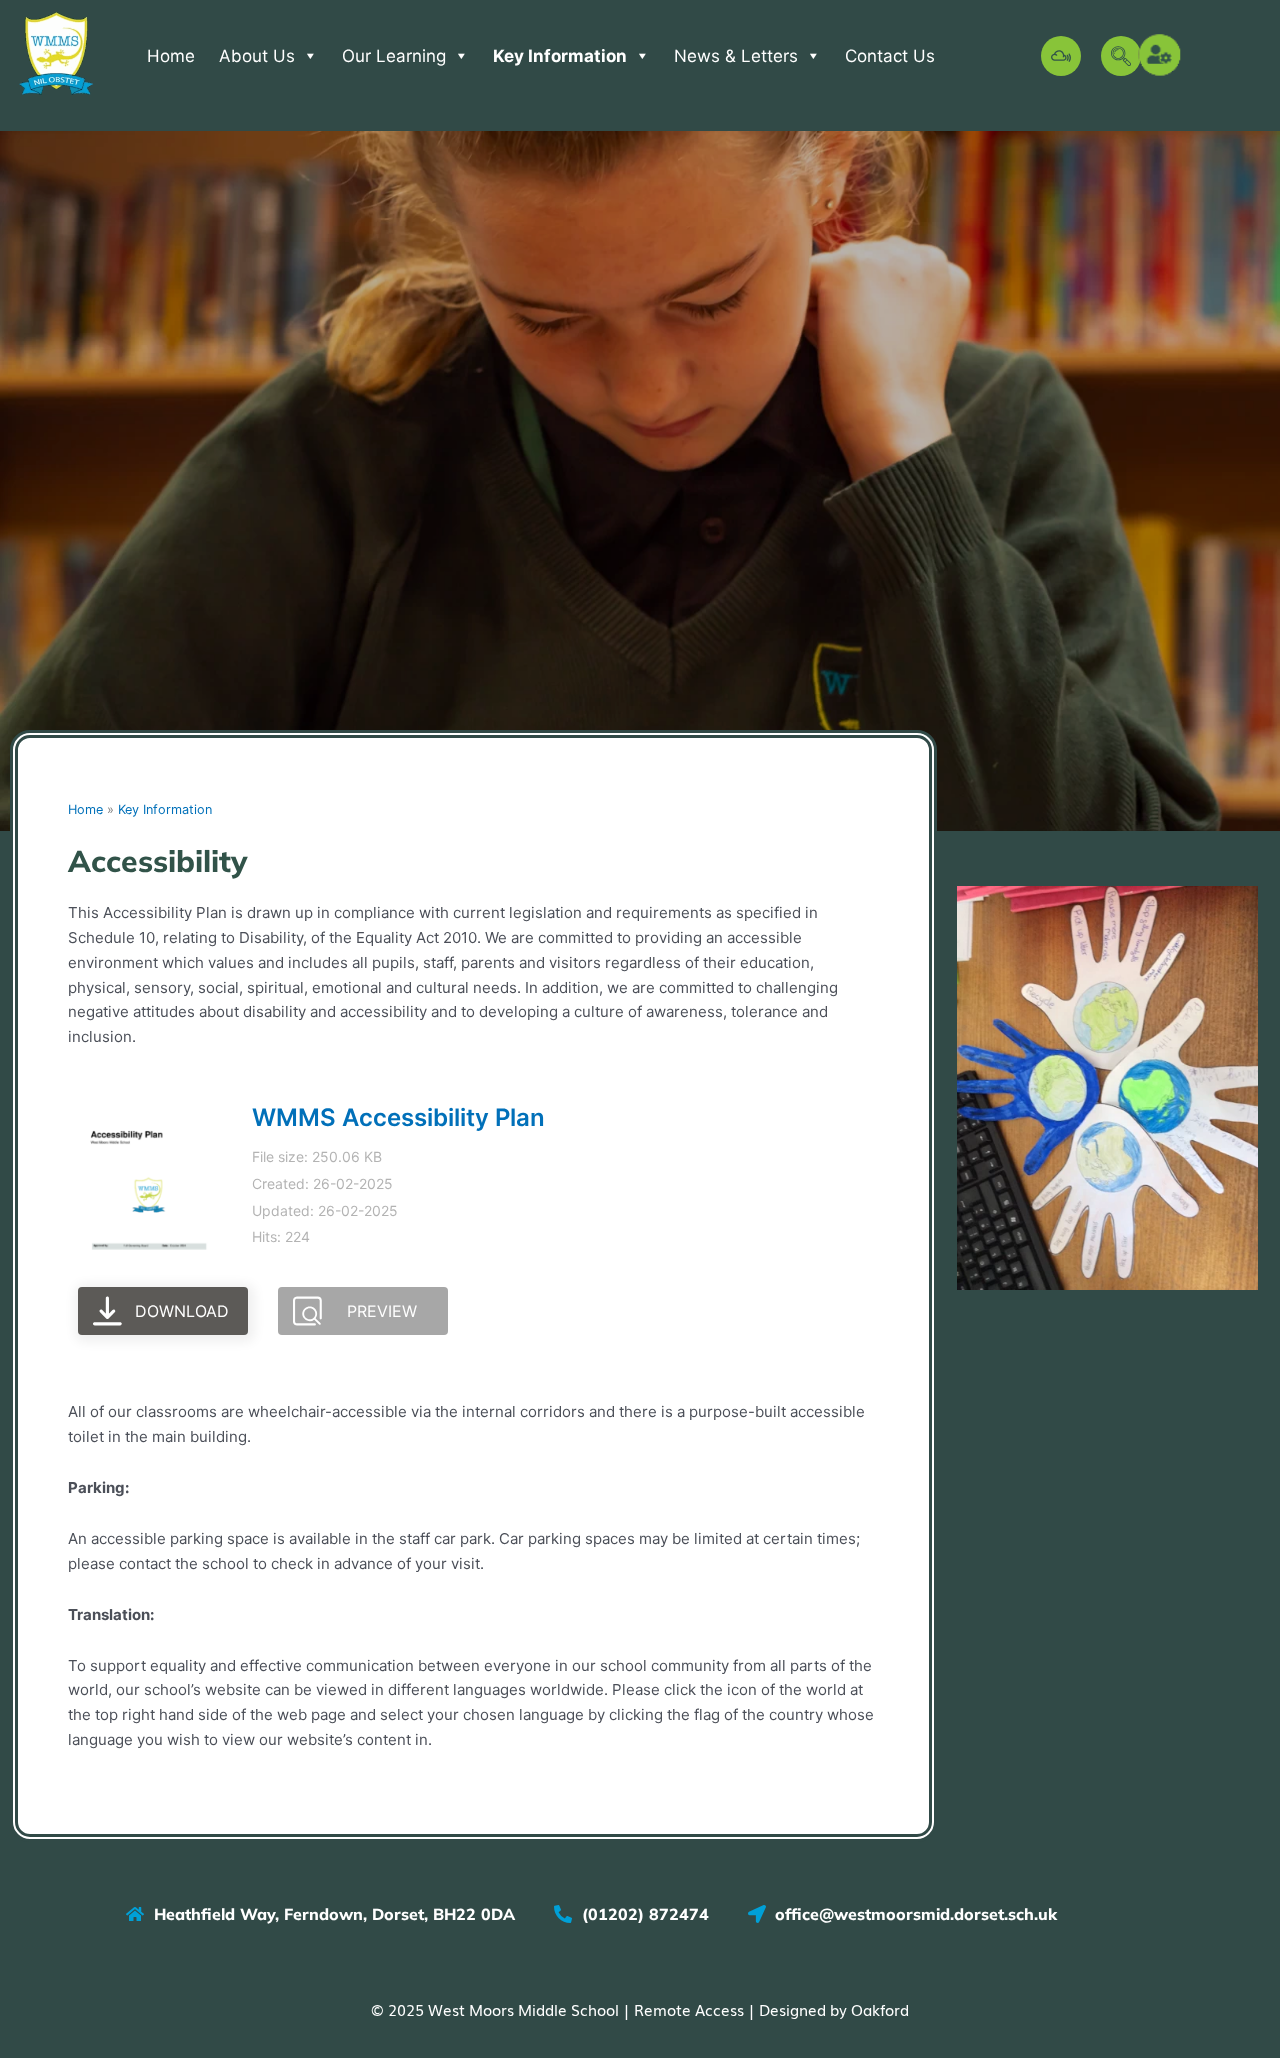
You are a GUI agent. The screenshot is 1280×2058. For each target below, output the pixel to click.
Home (171, 56)
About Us (257, 56)
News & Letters (736, 56)
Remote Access (689, 2009)
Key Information (560, 56)
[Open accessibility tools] (1161, 56)
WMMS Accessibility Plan (398, 1117)
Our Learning (394, 56)
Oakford (880, 2009)
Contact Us (890, 56)
